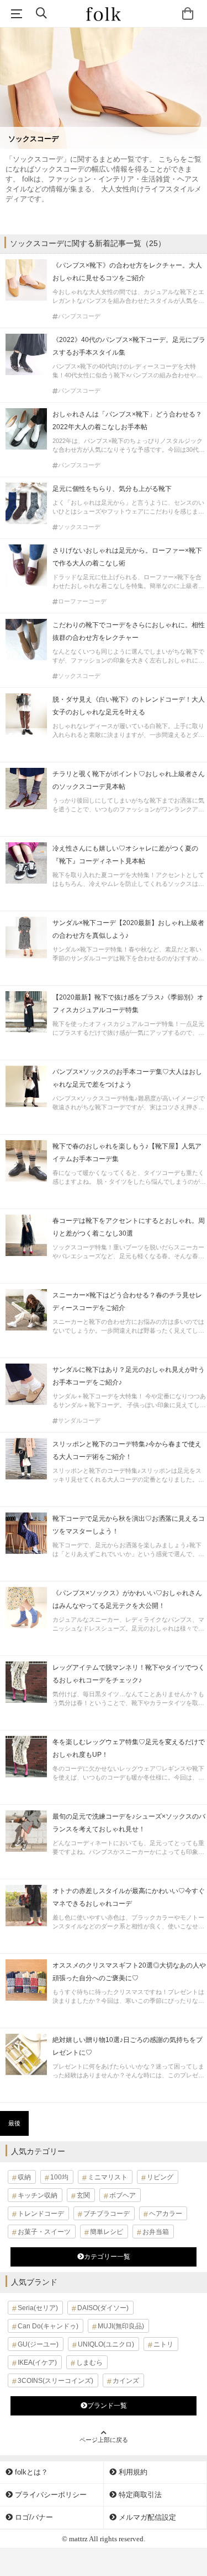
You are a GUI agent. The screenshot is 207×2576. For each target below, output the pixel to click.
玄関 (83, 2195)
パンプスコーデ (79, 316)
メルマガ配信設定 (146, 2517)
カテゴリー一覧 (107, 2257)
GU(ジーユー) (38, 2344)
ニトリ (163, 2344)
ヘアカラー (166, 2214)
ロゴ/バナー (33, 2517)
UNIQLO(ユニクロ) (106, 2344)
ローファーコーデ (82, 602)
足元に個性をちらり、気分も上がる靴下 (112, 489)
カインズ (126, 2381)
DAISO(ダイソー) (103, 2308)
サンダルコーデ (79, 1421)
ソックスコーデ (79, 527)
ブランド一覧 (107, 2406)
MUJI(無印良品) (121, 2326)
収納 (24, 2177)
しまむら (89, 2363)
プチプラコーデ (107, 2214)
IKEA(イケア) (37, 2363)
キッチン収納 (38, 2195)
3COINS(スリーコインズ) (55, 2381)
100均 (59, 2177)
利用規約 (132, 2472)
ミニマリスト (108, 2177)
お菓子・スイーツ (44, 2232)
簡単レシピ (107, 2232)
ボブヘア (123, 2195)
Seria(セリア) (38, 2308)
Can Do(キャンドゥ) (48, 2326)
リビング (160, 2177)
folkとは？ (30, 2472)
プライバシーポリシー (50, 2495)
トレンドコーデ (41, 2214)
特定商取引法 (139, 2495)
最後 (14, 2123)
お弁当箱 (156, 2232)
